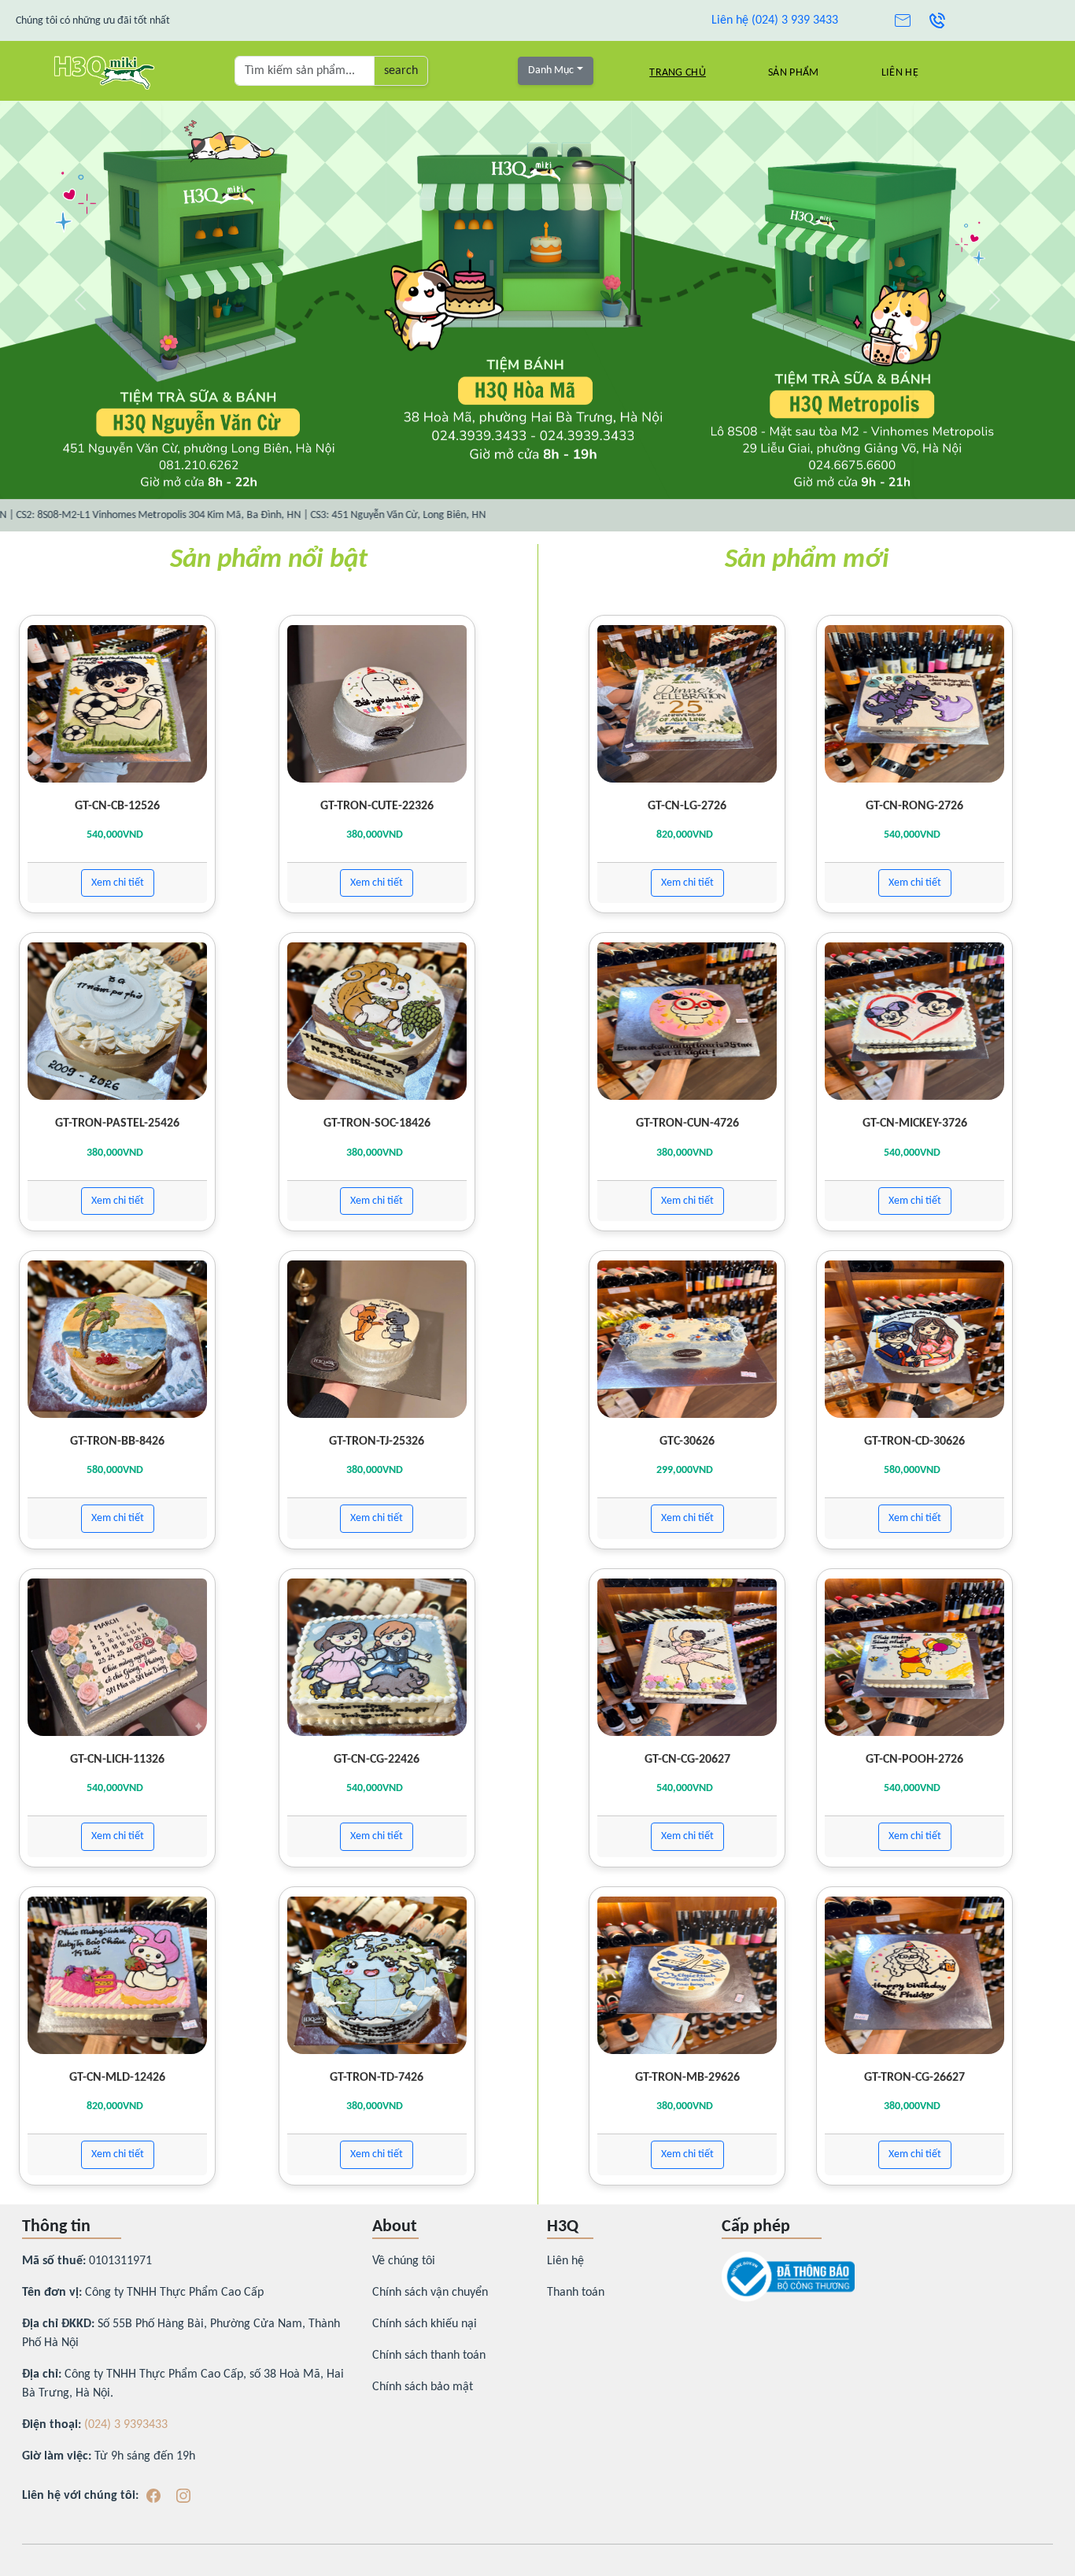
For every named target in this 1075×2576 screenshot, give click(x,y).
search (401, 71)
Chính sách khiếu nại (425, 2324)
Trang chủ (678, 73)
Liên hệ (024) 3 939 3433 (775, 20)
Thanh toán (576, 2293)
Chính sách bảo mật (423, 2387)
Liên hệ (900, 73)
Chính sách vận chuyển (430, 2293)
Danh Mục (551, 70)
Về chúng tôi (404, 2261)
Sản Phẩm (793, 73)
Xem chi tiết (118, 883)
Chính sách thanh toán (429, 2356)
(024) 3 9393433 (126, 2425)
